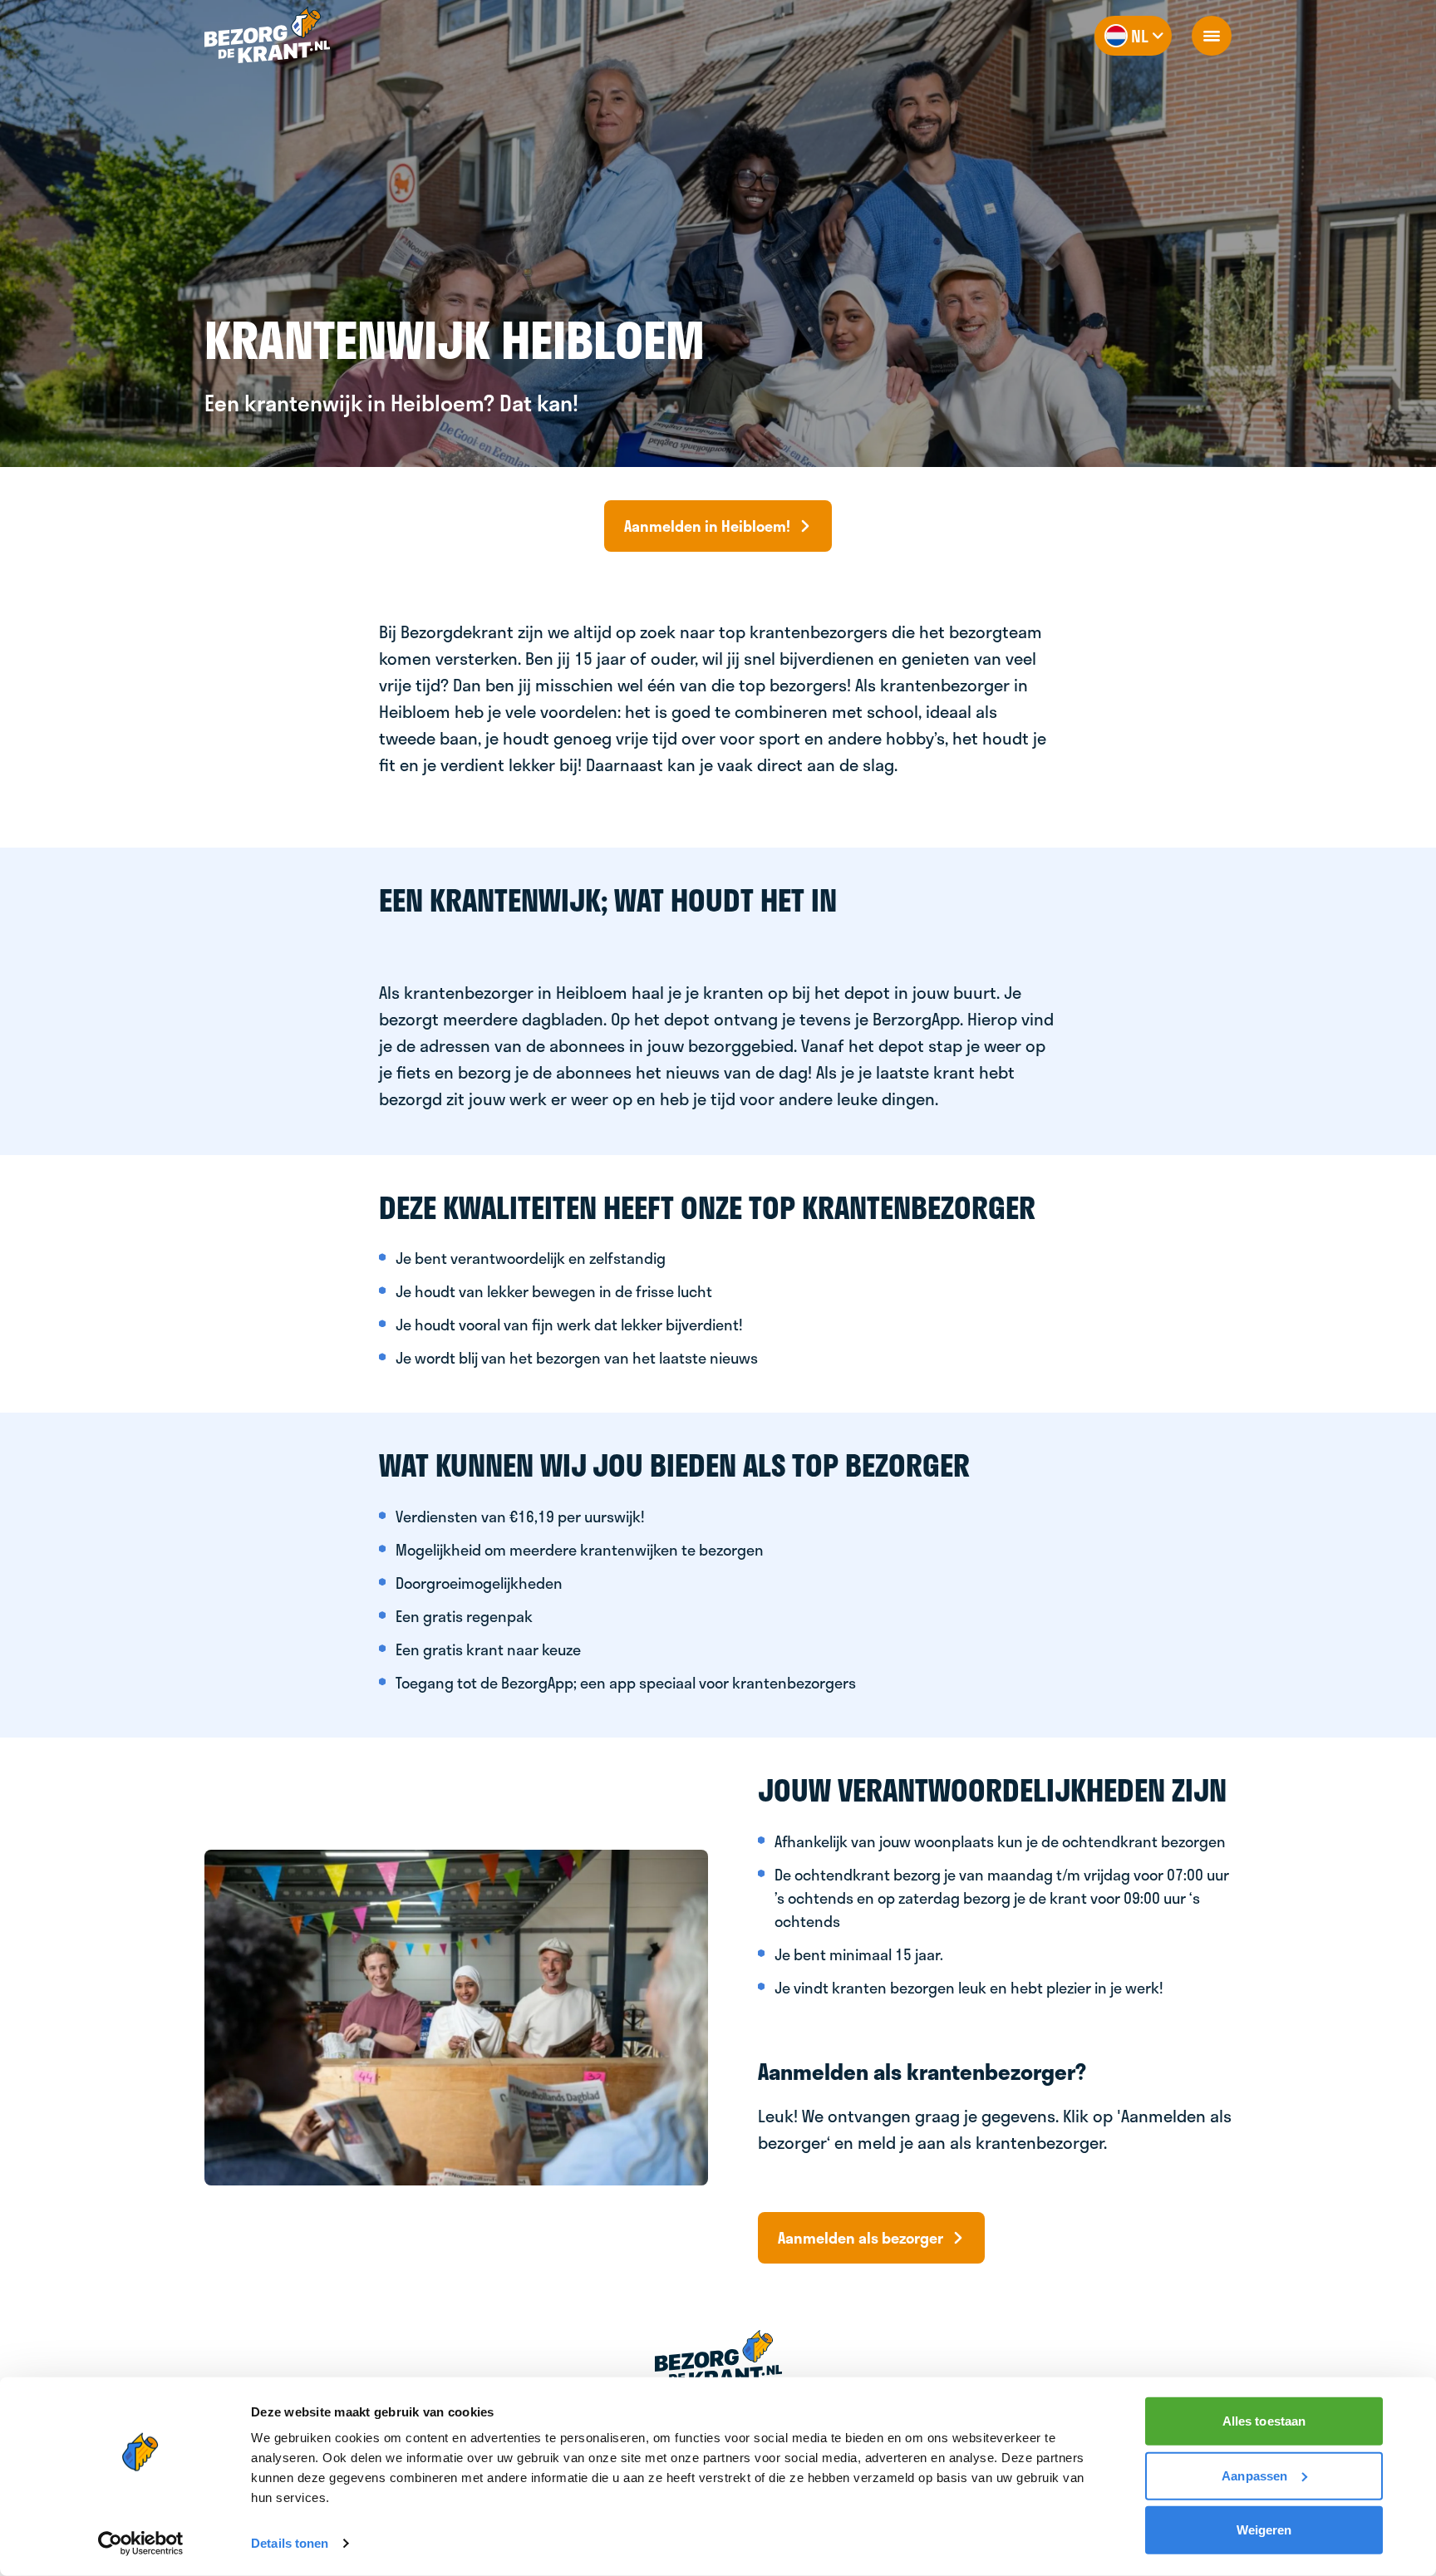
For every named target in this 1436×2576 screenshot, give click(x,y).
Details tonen (290, 2543)
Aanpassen (1254, 2475)
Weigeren (1264, 2530)
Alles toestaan (1264, 2421)
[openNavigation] (1212, 36)
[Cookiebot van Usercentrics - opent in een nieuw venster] (141, 2544)
